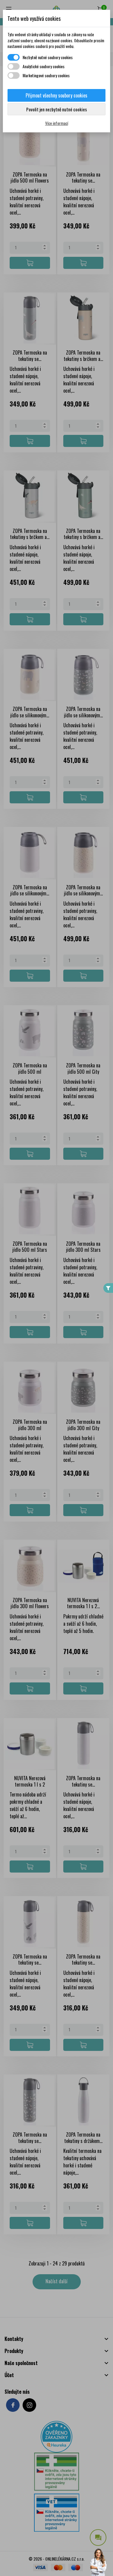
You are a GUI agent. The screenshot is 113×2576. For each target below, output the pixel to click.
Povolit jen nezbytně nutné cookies (56, 109)
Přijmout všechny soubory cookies (56, 95)
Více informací (57, 123)
